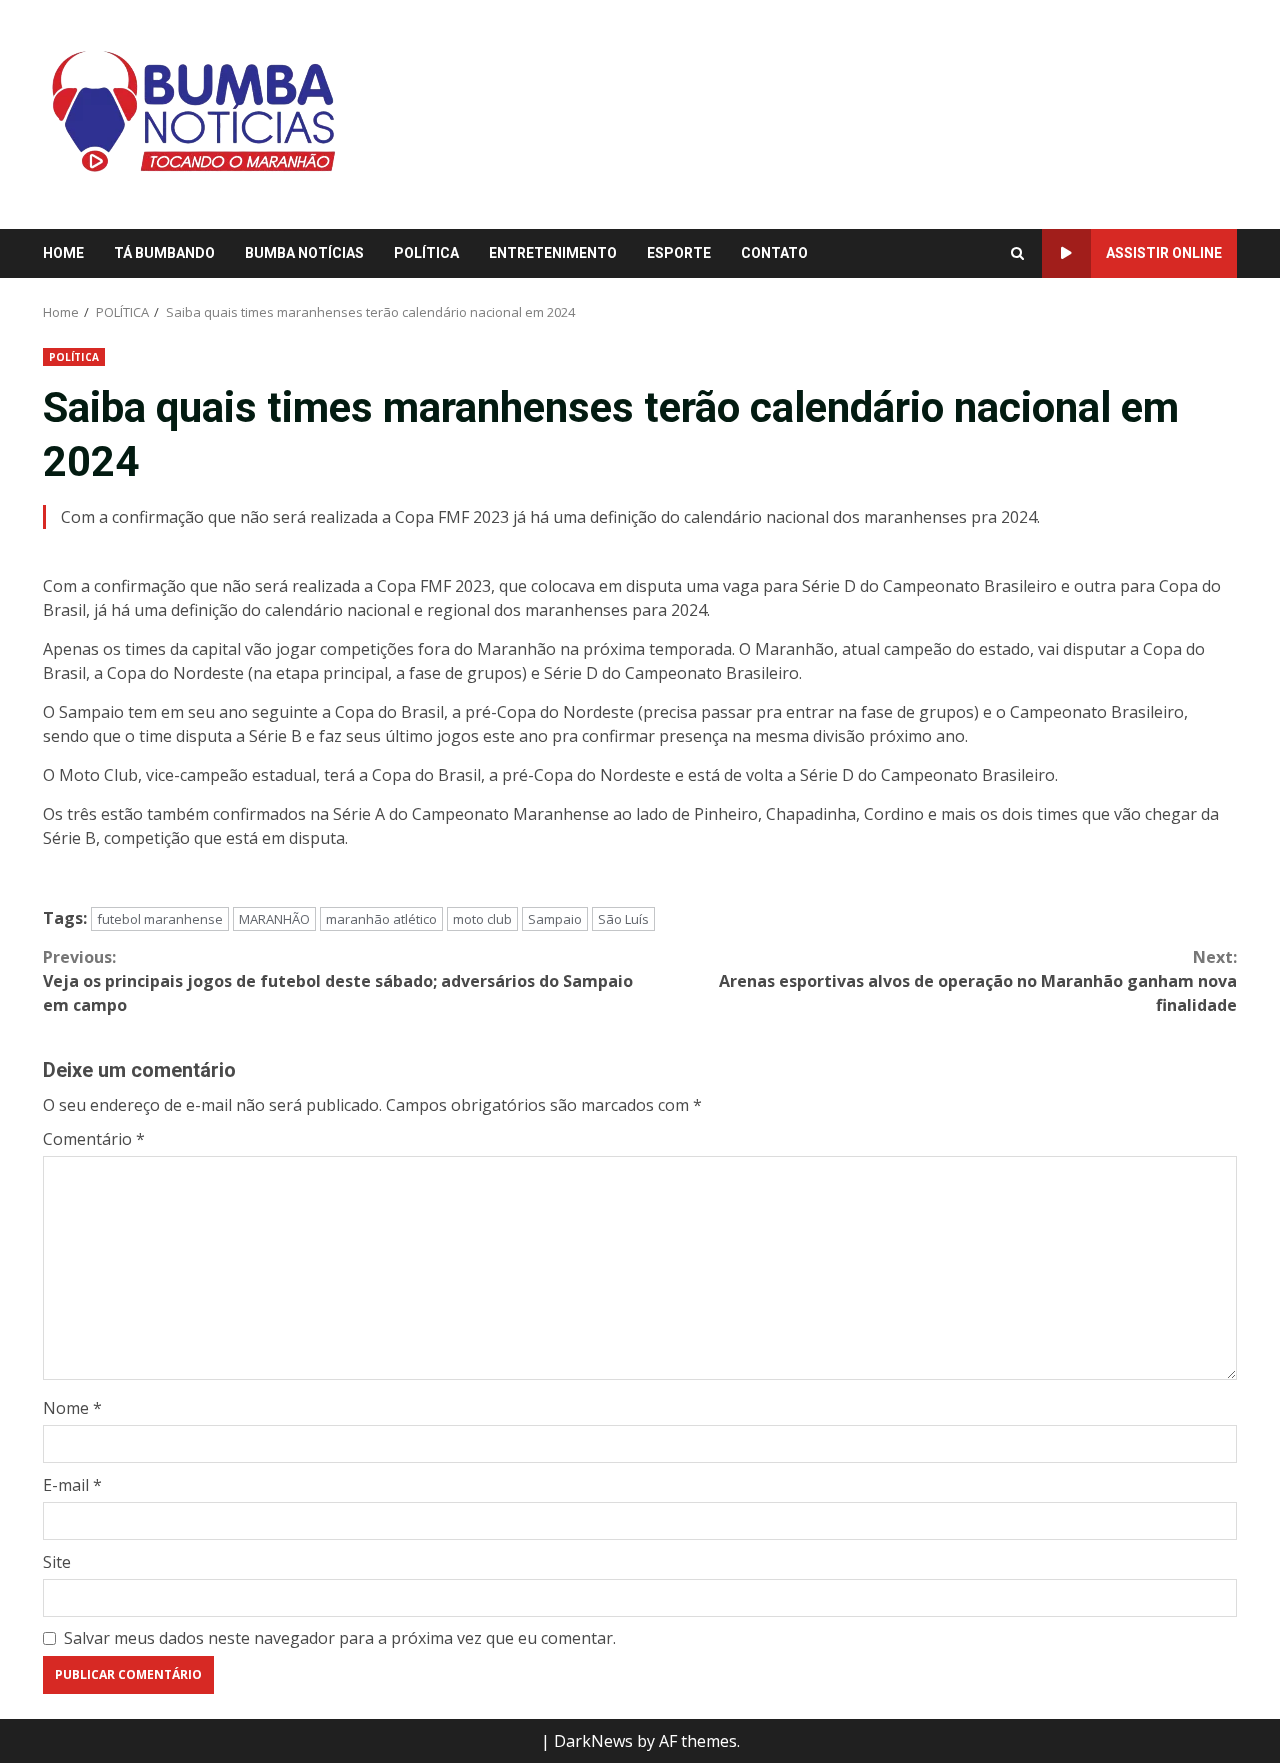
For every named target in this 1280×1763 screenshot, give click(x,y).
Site (57, 1562)
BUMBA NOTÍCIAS (304, 253)
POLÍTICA (426, 253)
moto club (482, 919)
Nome (72, 1408)
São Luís (623, 919)
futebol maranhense (160, 919)
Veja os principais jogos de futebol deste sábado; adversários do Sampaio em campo (338, 981)
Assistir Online (1164, 253)
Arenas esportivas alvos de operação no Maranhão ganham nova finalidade (978, 981)
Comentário (94, 1139)
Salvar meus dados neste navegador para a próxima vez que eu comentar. (340, 1638)
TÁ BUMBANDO (164, 253)
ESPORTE (679, 253)
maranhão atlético (381, 919)
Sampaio (555, 919)
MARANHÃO (274, 919)
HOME (63, 253)
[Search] (1017, 254)
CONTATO (774, 253)
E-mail (72, 1485)
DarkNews (593, 1741)
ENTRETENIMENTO (553, 253)
